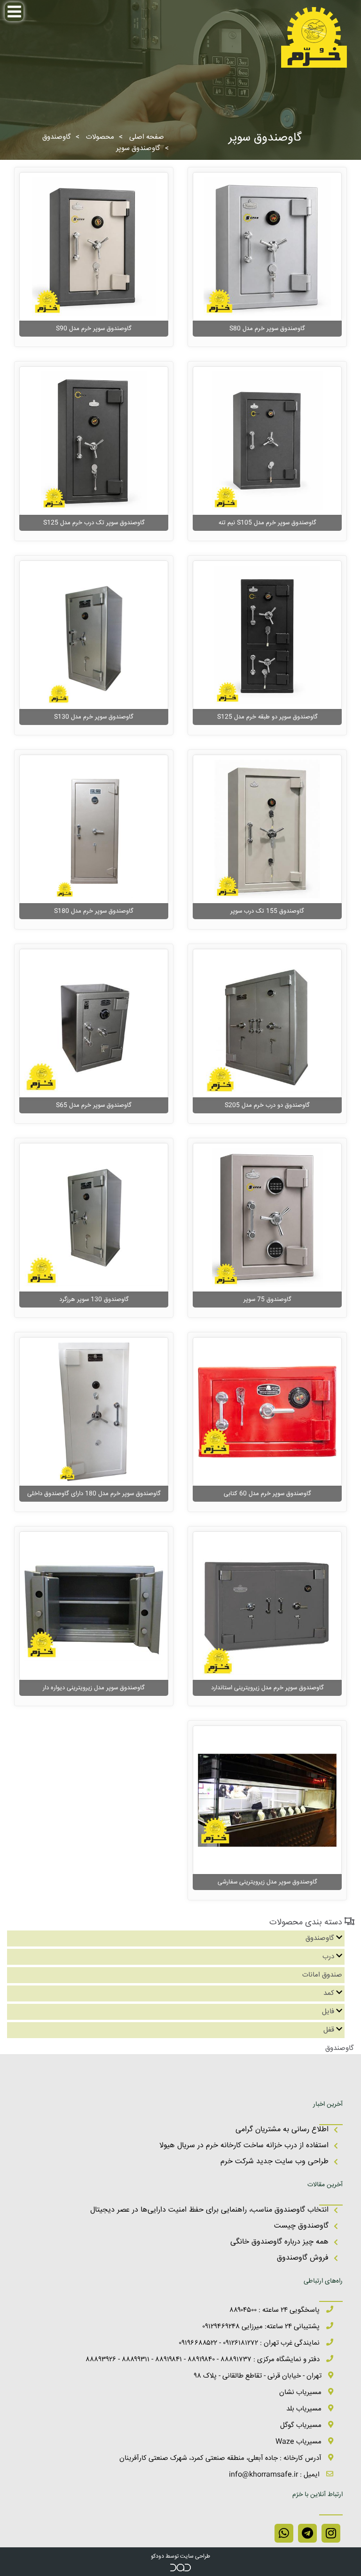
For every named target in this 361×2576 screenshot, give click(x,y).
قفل (329, 2030)
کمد (329, 1993)
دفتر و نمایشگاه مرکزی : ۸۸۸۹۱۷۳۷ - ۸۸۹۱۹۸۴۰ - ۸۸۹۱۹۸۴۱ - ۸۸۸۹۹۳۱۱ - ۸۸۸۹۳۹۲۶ (204, 2359)
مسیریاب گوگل (302, 2425)
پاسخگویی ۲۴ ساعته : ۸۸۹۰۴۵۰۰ (275, 2310)
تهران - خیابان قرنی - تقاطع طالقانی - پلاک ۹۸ (259, 2376)
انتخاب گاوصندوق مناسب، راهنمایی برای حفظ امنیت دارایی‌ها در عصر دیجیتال (209, 2210)
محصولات (100, 137)
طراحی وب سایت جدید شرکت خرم (275, 2162)
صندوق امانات (322, 1975)
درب (328, 1957)
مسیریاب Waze (299, 2442)
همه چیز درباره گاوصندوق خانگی (279, 2242)
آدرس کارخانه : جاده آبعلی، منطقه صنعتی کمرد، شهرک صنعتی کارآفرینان (221, 2458)
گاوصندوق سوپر (138, 148)
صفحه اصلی (147, 137)
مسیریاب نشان (301, 2392)
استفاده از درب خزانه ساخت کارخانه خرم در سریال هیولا (244, 2146)
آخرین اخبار (328, 2104)
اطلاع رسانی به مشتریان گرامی (282, 2130)
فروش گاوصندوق (303, 2258)
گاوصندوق (57, 137)
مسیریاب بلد (305, 2409)
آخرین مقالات (325, 2185)
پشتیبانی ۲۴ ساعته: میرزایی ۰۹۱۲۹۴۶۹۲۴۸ (262, 2327)
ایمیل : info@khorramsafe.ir (275, 2475)
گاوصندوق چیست (301, 2226)
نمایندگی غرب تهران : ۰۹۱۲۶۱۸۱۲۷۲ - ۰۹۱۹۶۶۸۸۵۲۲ (250, 2343)
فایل (328, 2012)
